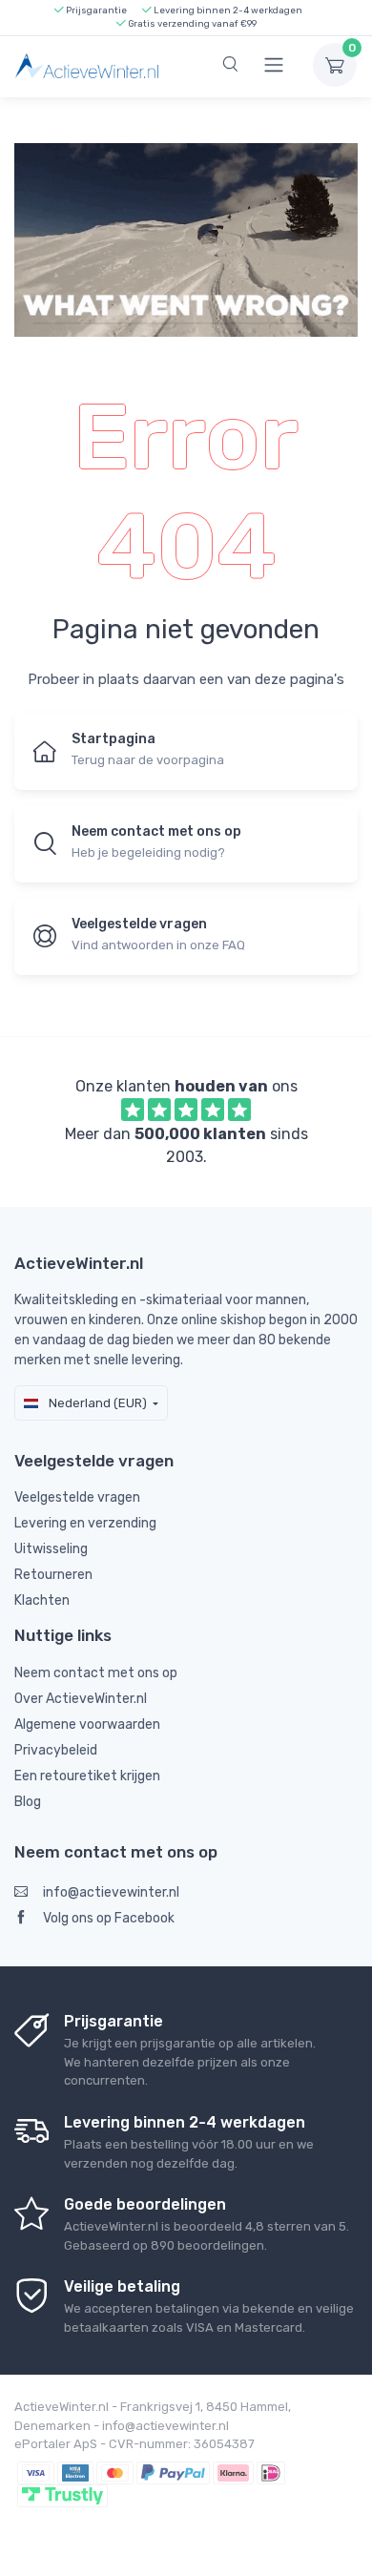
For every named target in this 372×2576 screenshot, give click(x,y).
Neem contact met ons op (96, 1673)
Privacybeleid (56, 1750)
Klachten (42, 1600)
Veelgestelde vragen (77, 1497)
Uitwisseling (51, 1549)
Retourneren (53, 1575)
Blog (28, 1802)
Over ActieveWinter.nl (81, 1699)
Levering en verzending (85, 1523)
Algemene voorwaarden (87, 1724)
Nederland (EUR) (96, 1403)
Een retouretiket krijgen (87, 1776)
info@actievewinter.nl (111, 1892)
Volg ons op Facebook (109, 1918)
